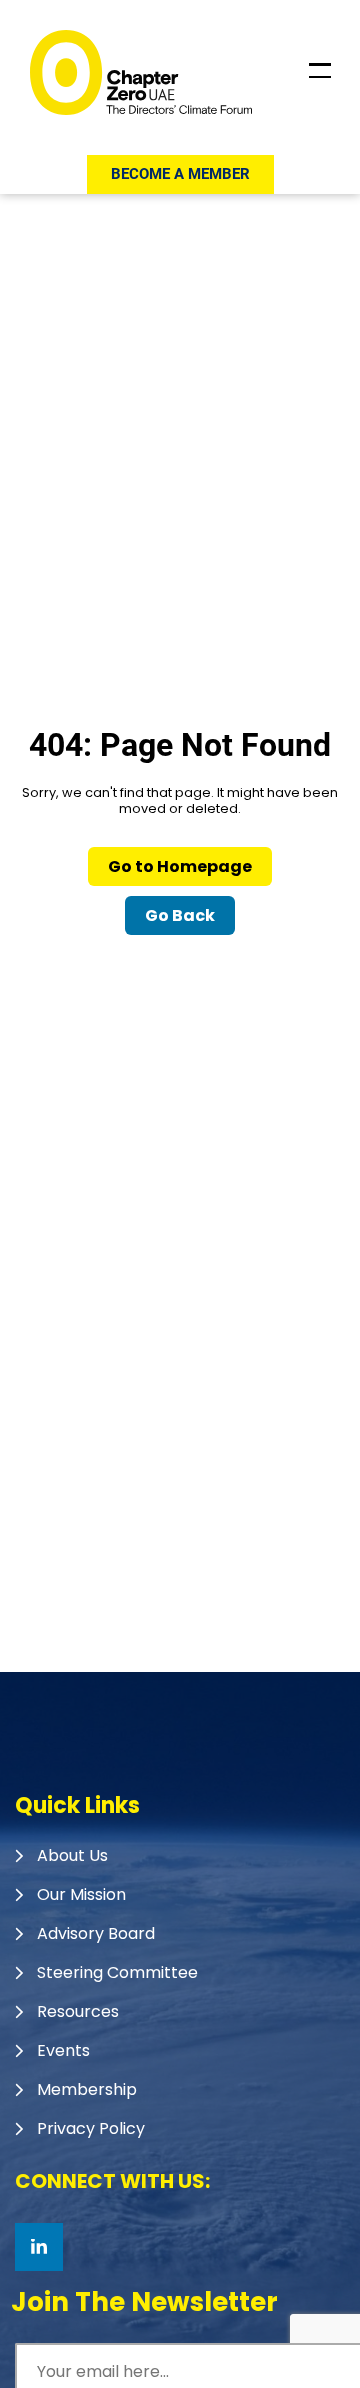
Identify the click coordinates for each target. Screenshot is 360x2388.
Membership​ (87, 2089)
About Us (72, 1855)
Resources (78, 2011)
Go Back (180, 915)
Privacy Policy (91, 2128)
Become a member (180, 174)
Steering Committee (117, 1972)
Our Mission (81, 1894)
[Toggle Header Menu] (320, 71)
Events (63, 2050)
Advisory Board (96, 1933)
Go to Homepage (180, 866)
